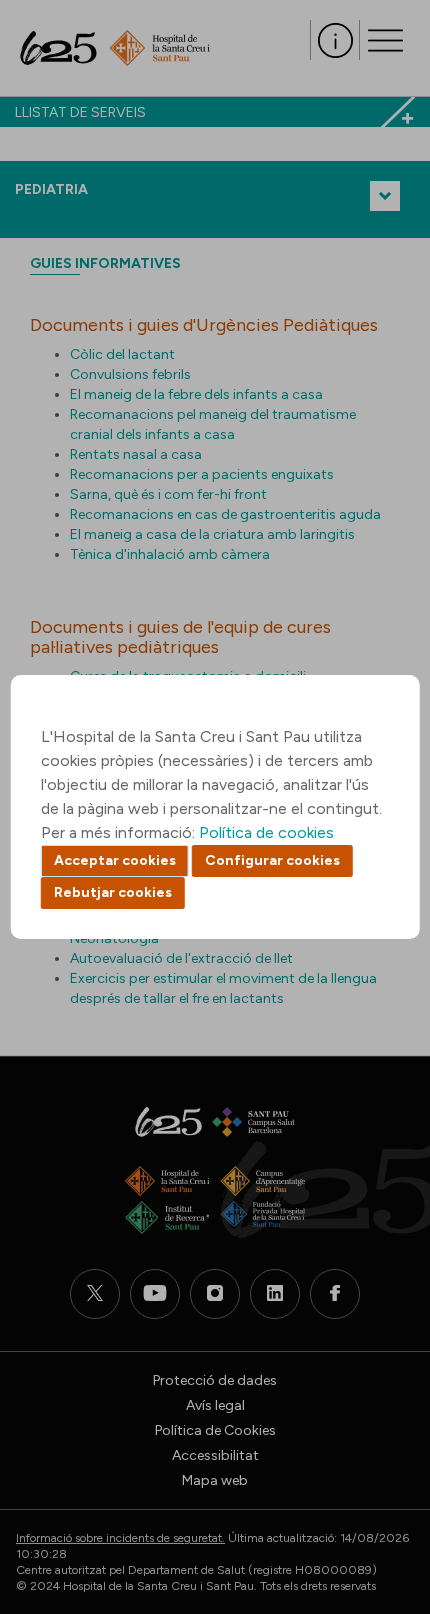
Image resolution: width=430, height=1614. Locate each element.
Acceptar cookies (115, 860)
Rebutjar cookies (113, 892)
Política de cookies (266, 832)
